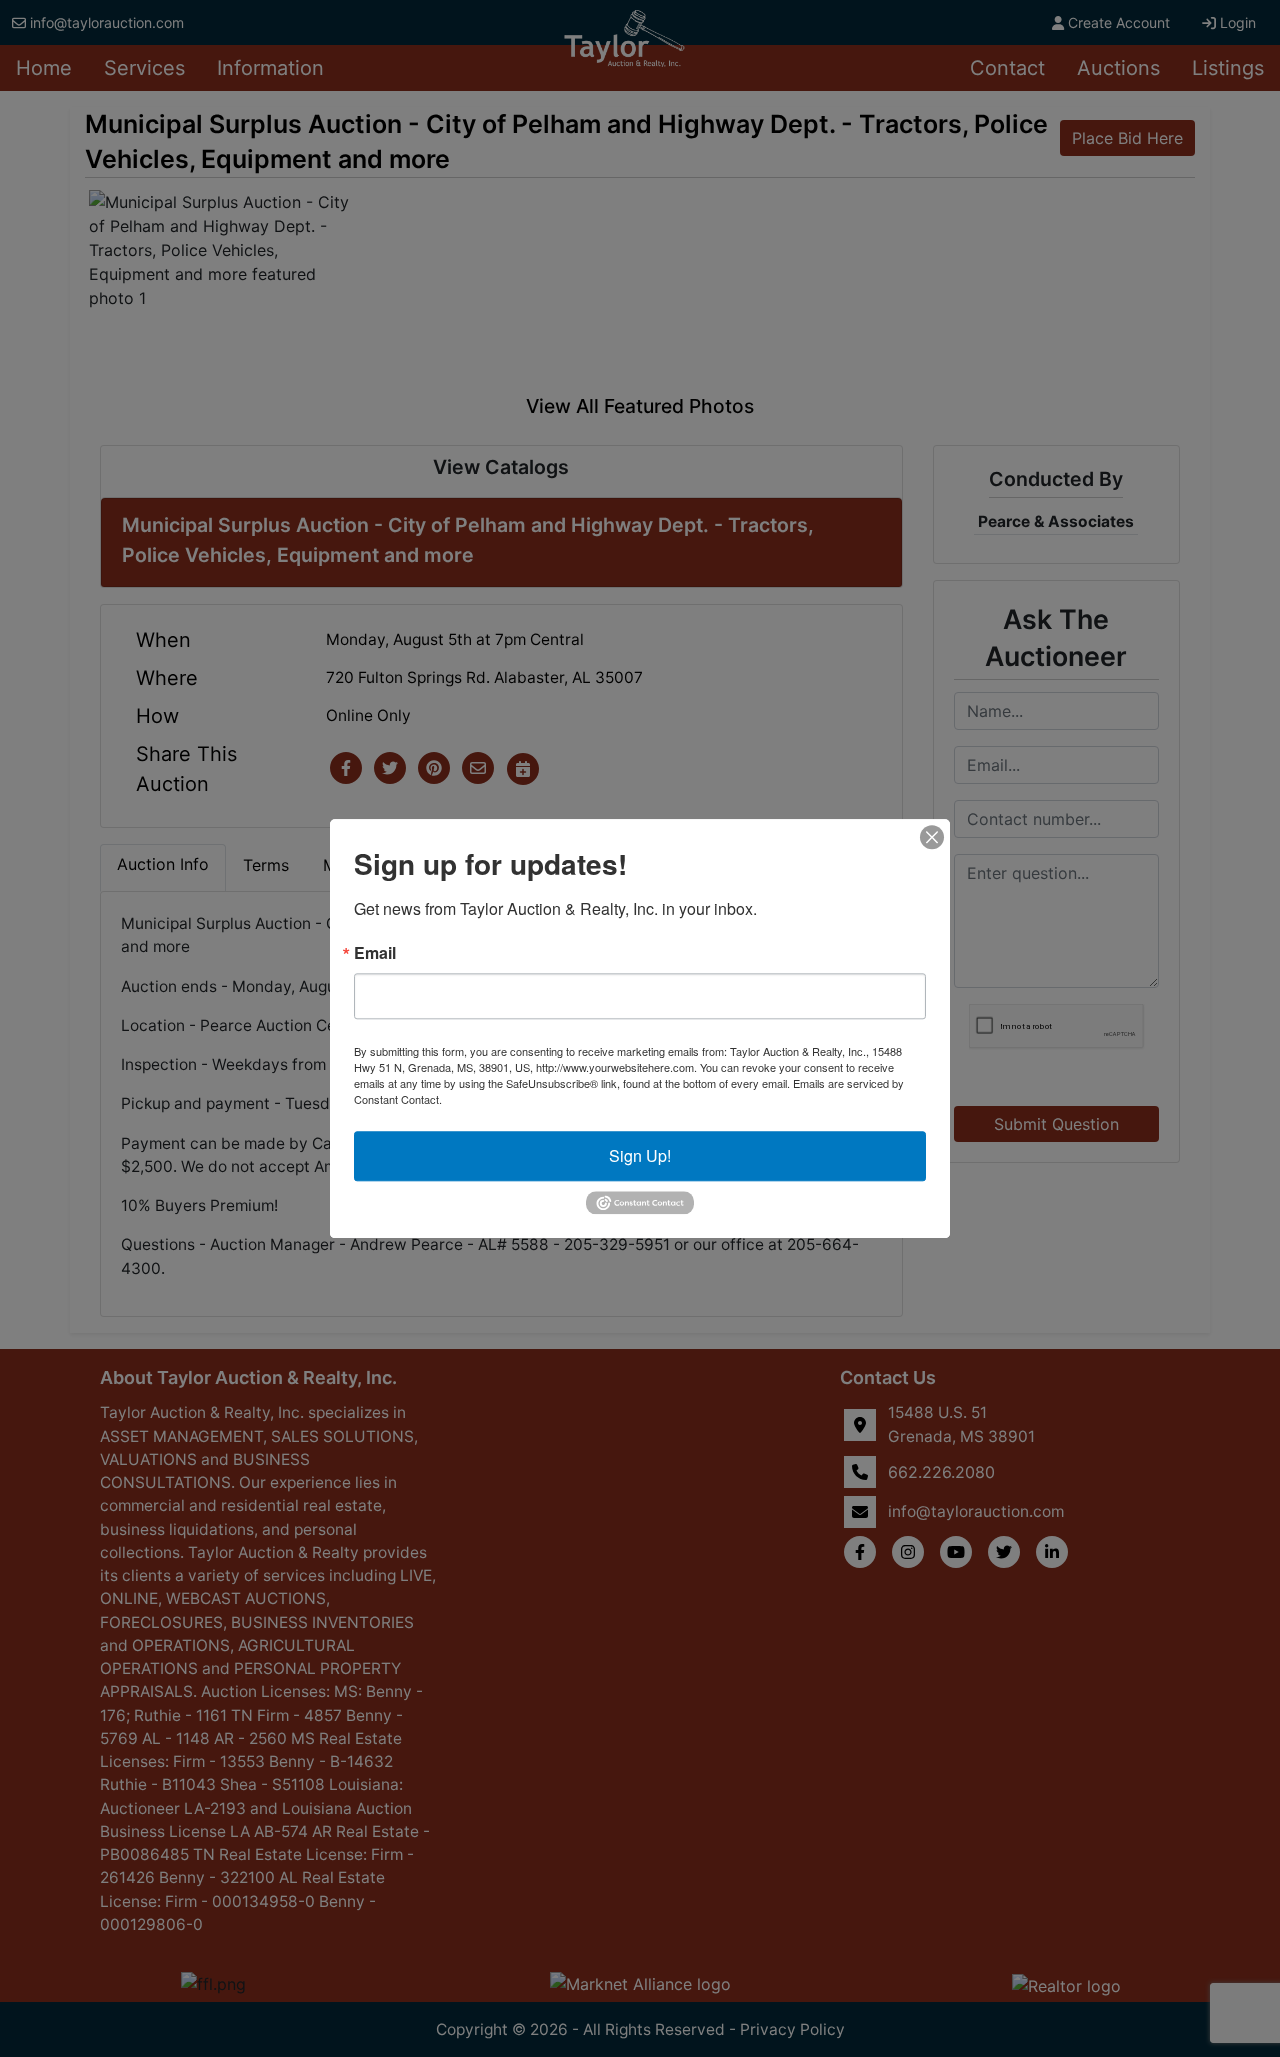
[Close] (932, 837)
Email (375, 953)
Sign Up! (640, 1155)
